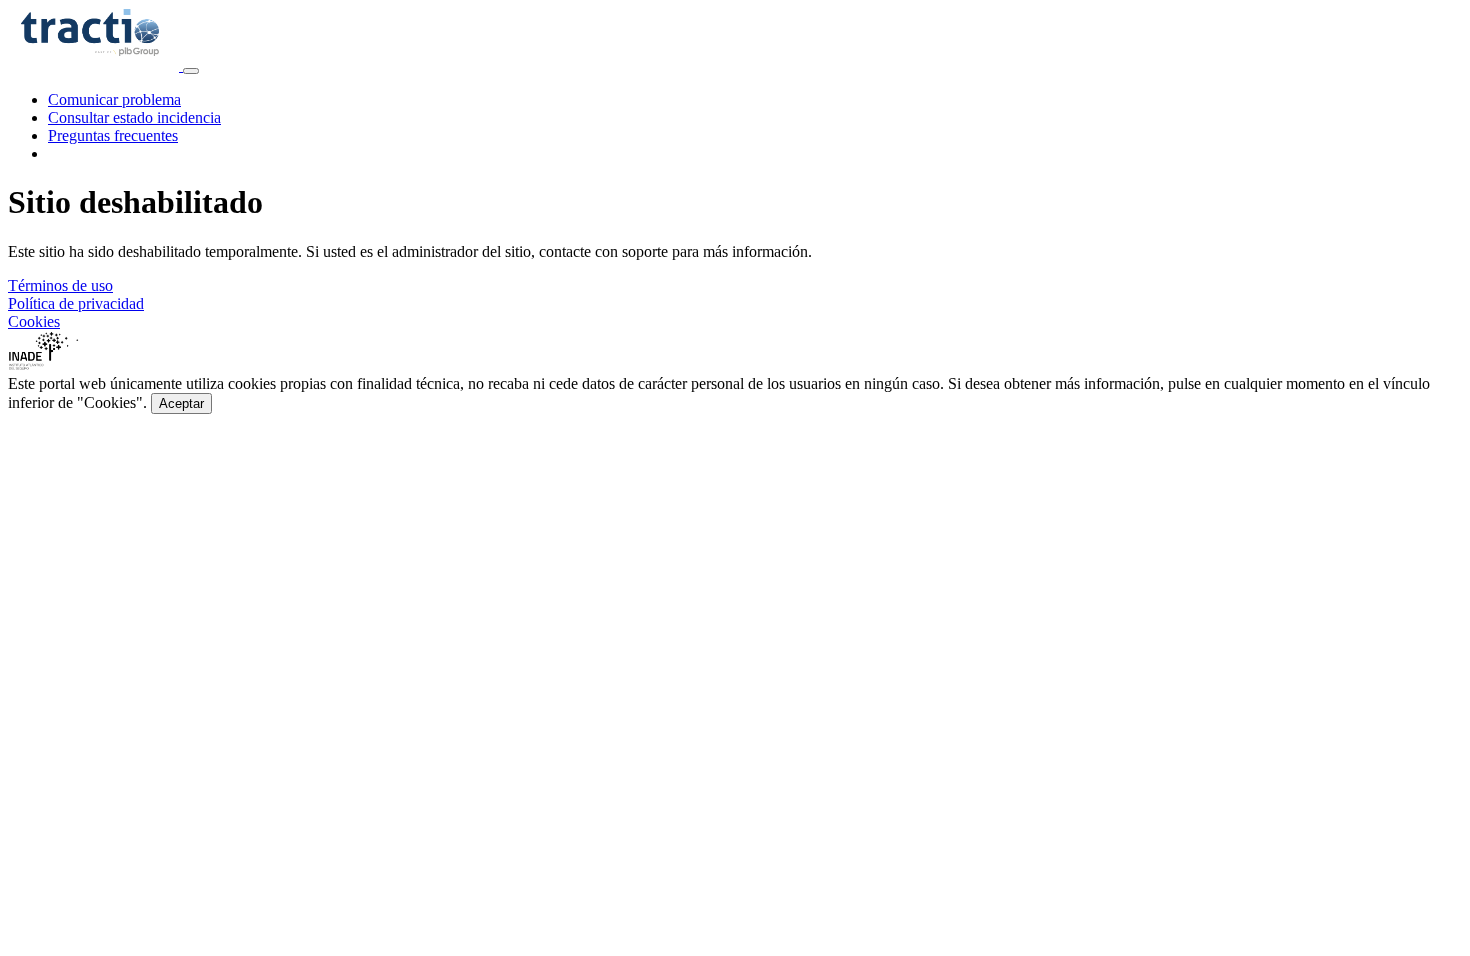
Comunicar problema (114, 99)
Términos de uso (60, 285)
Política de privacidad (76, 303)
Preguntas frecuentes (113, 135)
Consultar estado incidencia (134, 117)
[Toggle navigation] (191, 71)
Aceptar (181, 403)
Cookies (34, 321)
